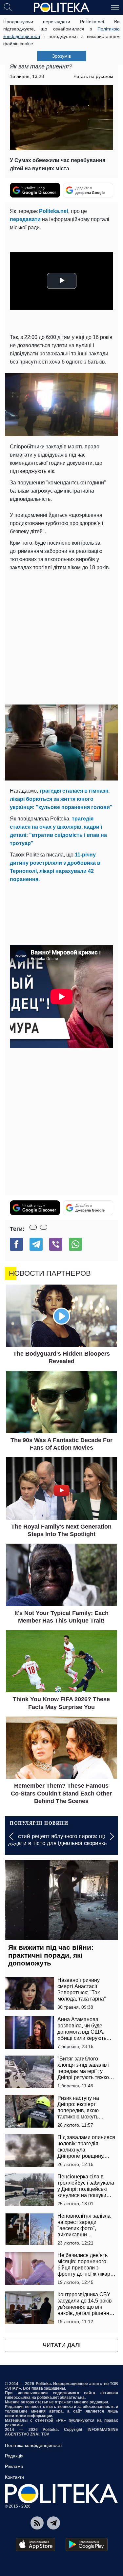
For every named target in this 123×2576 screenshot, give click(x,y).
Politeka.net (54, 211)
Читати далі (62, 2345)
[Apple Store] (35, 2545)
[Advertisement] (61, 637)
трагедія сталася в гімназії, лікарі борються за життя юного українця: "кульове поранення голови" (61, 799)
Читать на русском (93, 76)
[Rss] (37, 2523)
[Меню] (115, 7)
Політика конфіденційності (33, 2445)
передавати (25, 219)
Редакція (14, 2456)
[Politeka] (62, 8)
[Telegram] (36, 1244)
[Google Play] (87, 2545)
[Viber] (56, 1244)
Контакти (14, 2477)
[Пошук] (8, 7)
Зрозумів (61, 56)
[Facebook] (16, 1244)
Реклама (14, 2466)
